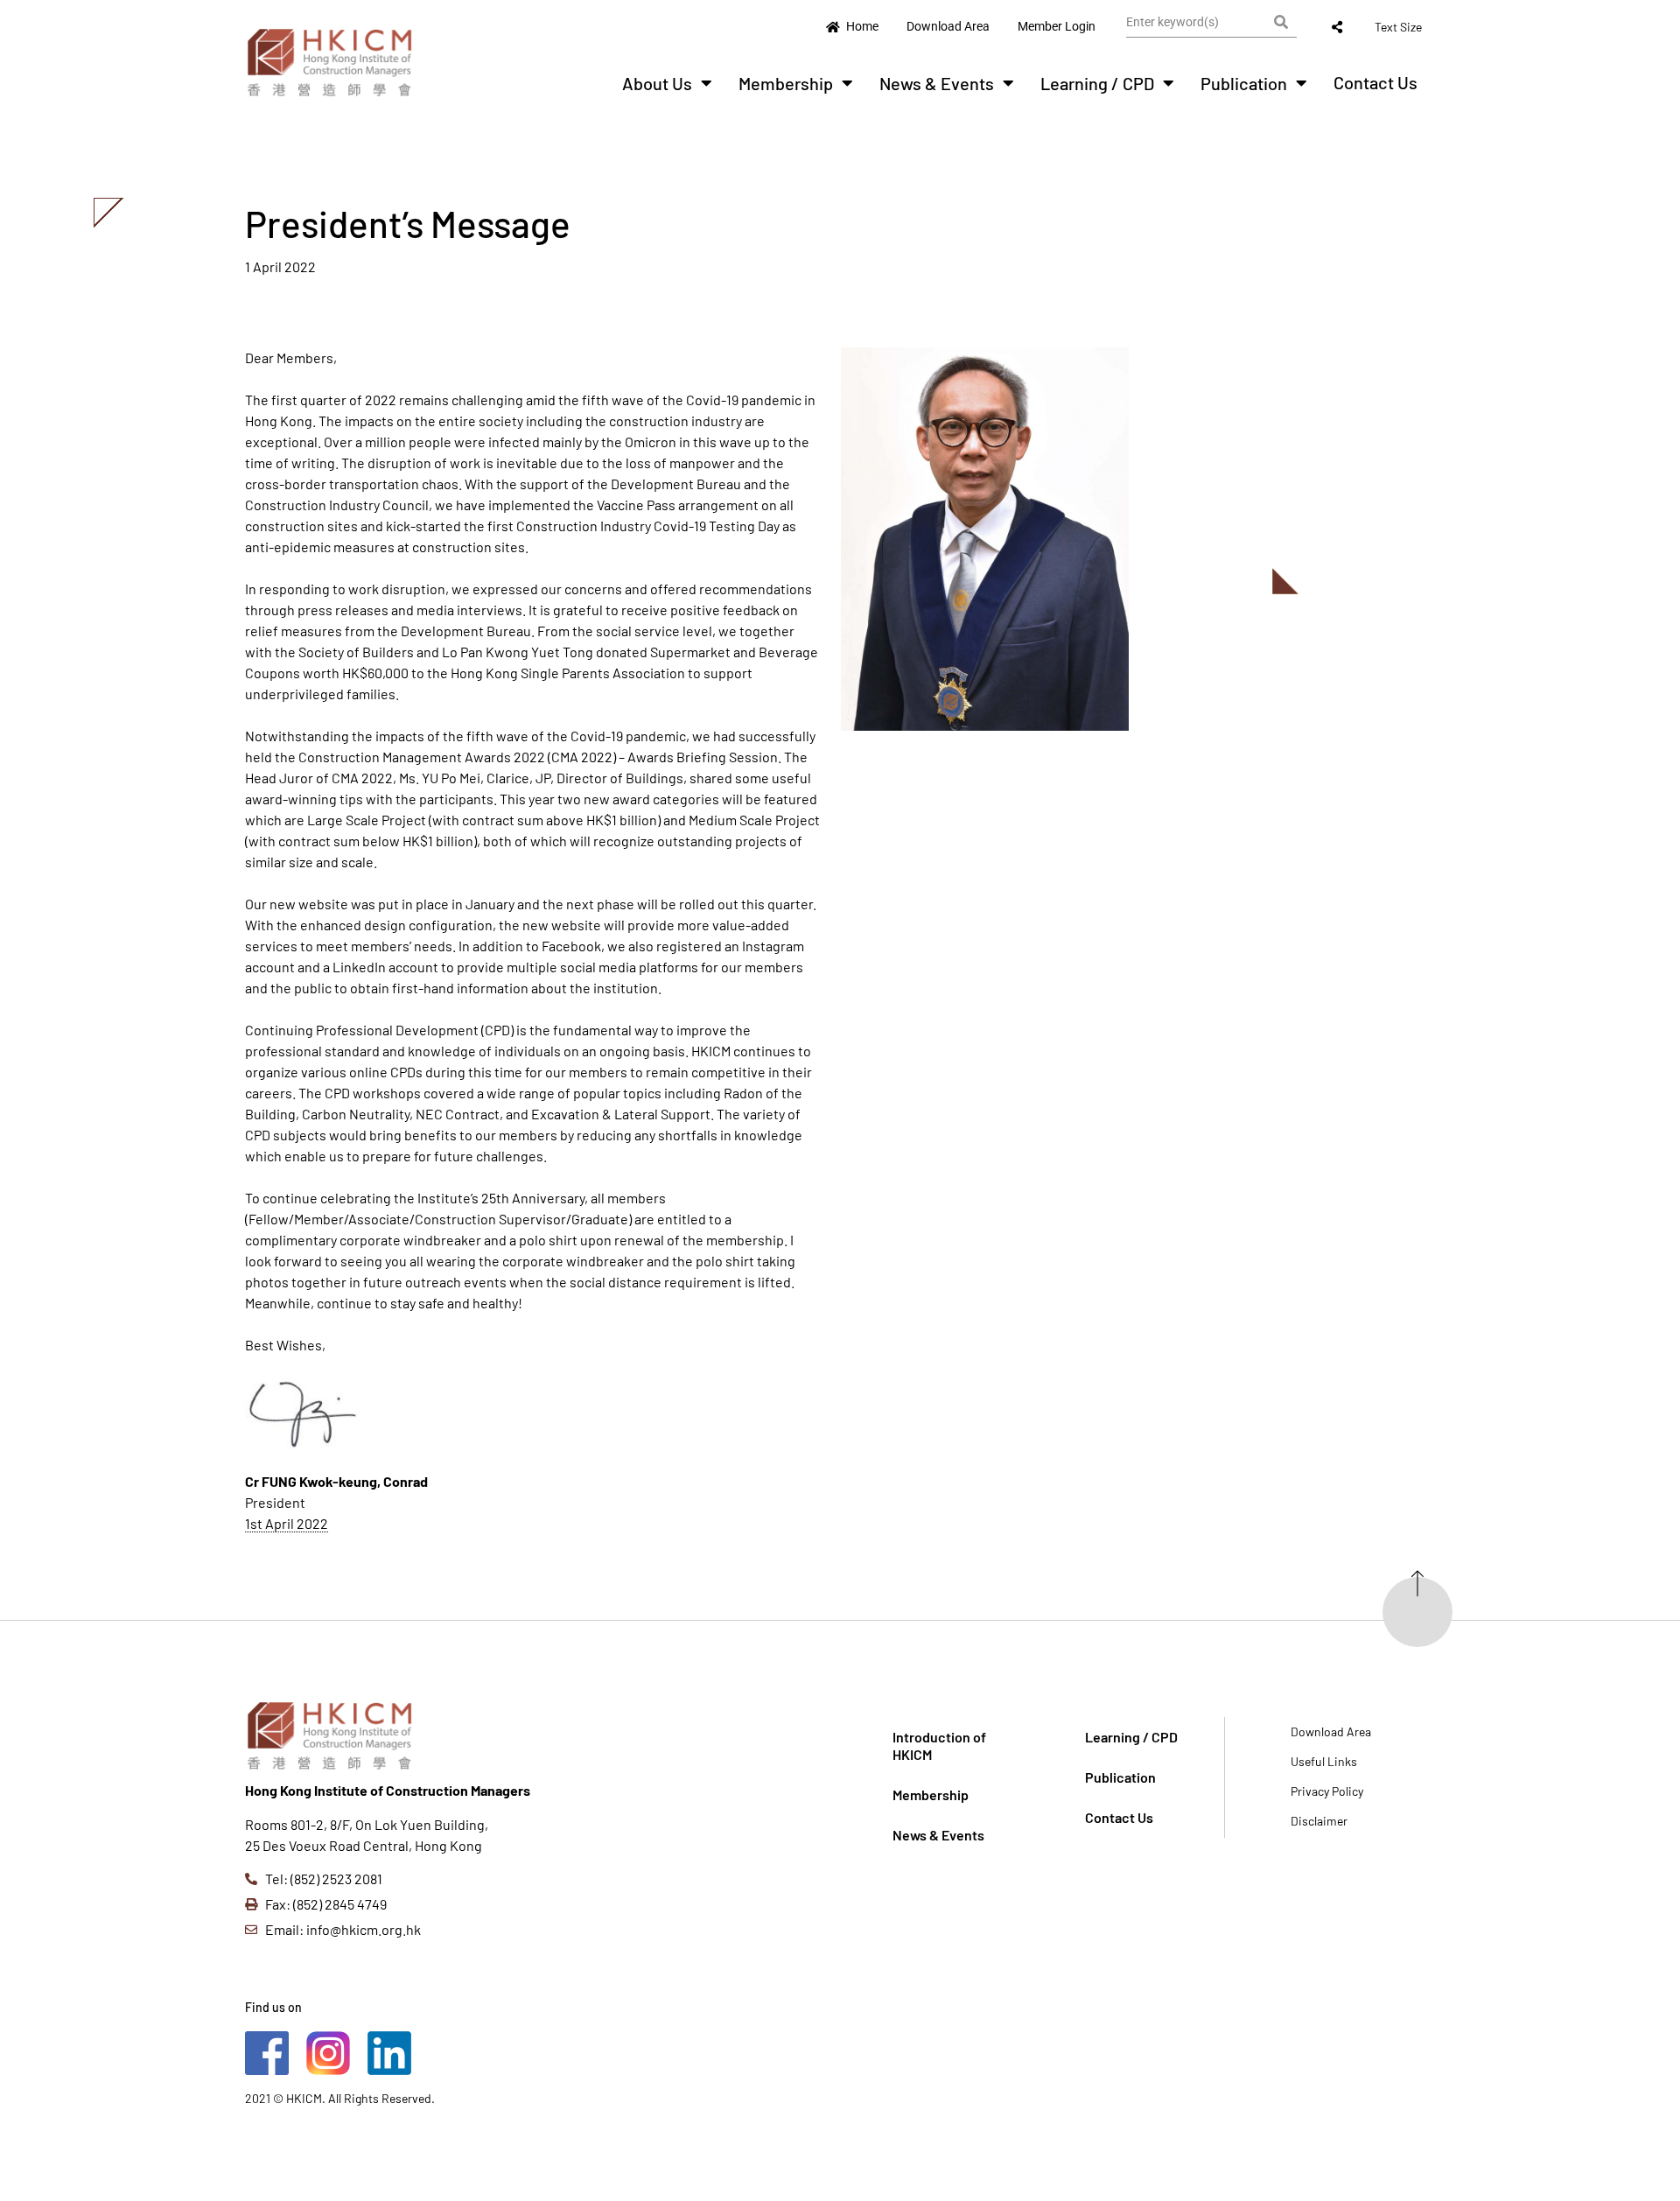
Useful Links (1324, 1761)
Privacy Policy (1327, 1791)
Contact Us (1375, 82)
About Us (657, 83)
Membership (786, 83)
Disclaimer (1319, 1821)
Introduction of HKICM (939, 1745)
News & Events (937, 83)
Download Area (1331, 1731)
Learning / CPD (1097, 83)
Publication (1244, 83)
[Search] (1281, 22)
